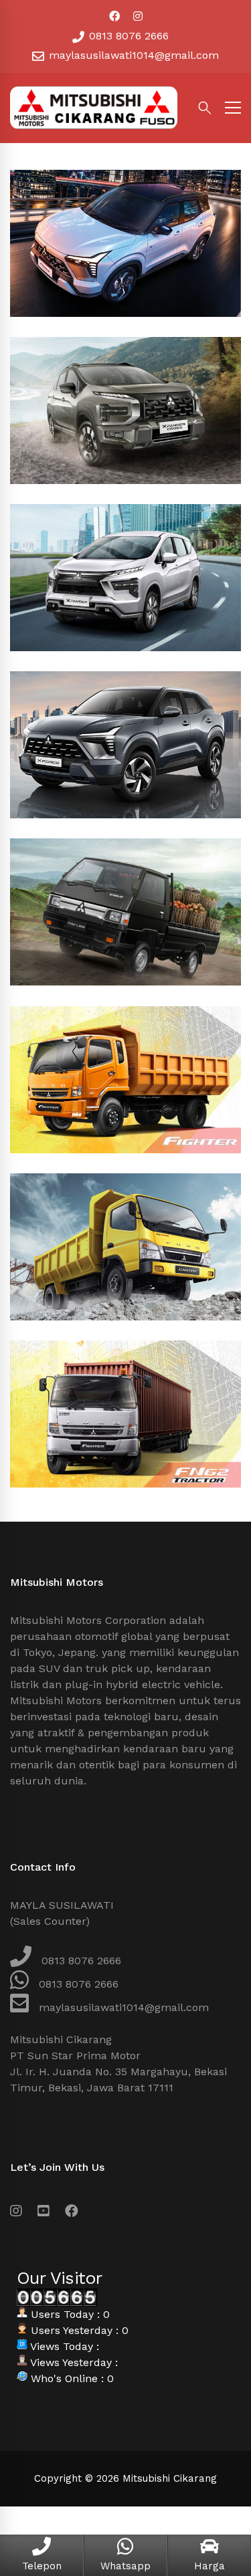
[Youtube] (44, 2211)
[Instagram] (16, 2211)
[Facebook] (72, 2211)
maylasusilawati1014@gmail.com (132, 55)
